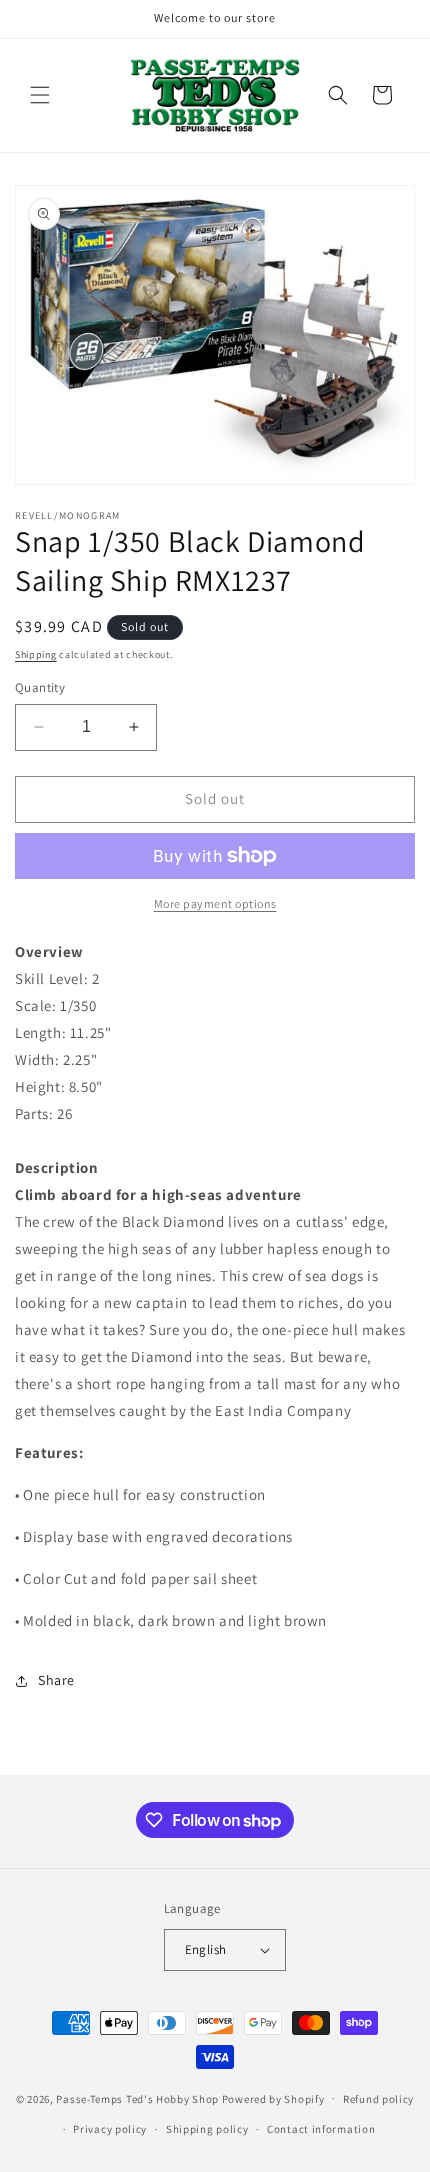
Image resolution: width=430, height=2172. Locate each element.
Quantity (40, 687)
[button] (40, 95)
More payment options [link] (215, 903)
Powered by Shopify (273, 2098)
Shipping (36, 654)
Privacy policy (110, 2129)
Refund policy (378, 2099)
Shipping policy (207, 2129)
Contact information (321, 2129)
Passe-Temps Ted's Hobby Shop (137, 2098)
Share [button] (56, 1680)
